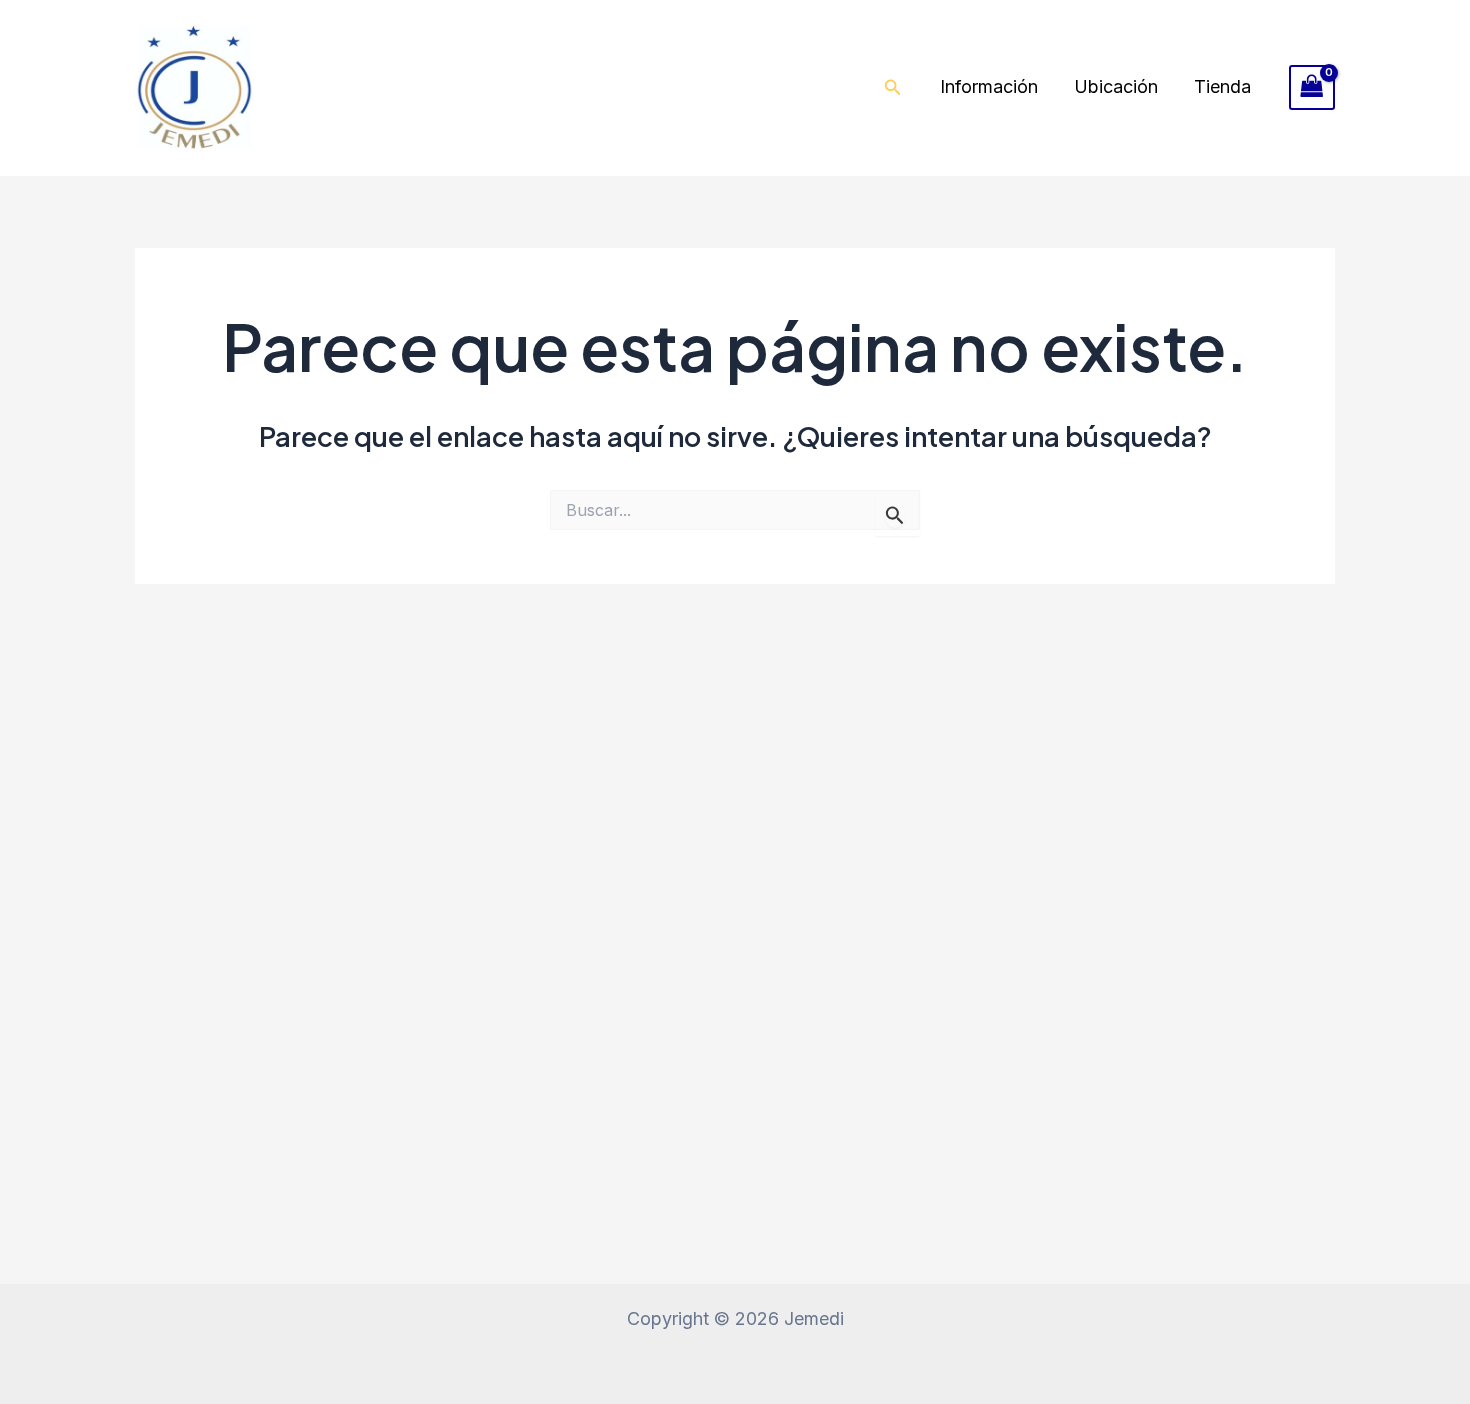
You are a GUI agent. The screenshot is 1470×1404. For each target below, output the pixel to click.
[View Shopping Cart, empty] (1312, 87)
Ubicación (1116, 86)
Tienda (1222, 86)
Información (989, 86)
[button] (893, 87)
